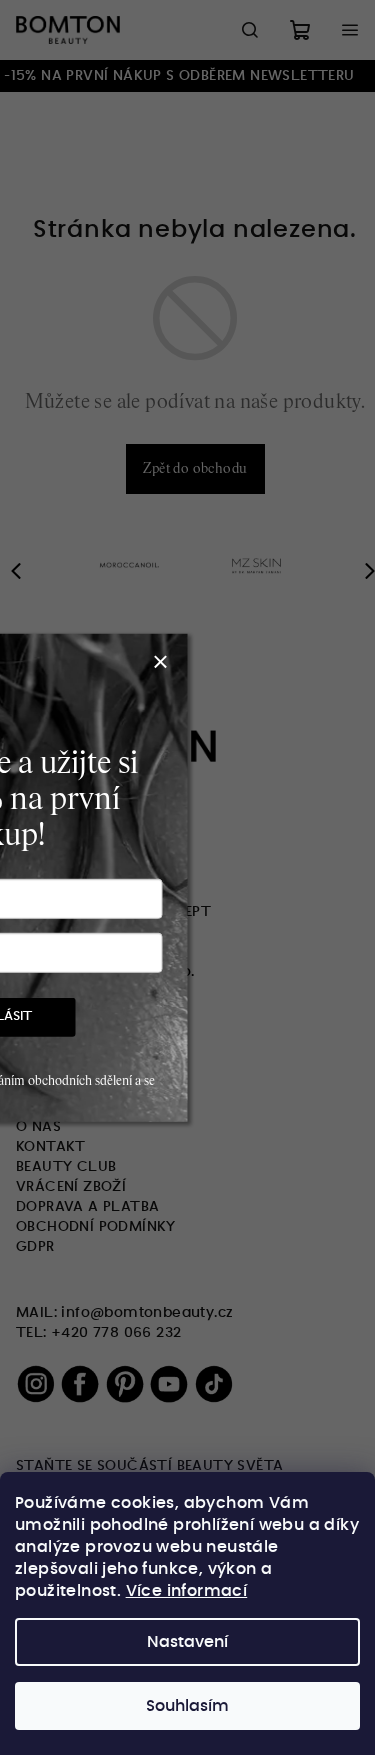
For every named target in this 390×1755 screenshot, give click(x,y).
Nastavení (187, 1642)
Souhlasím (187, 1706)
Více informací (187, 1591)
